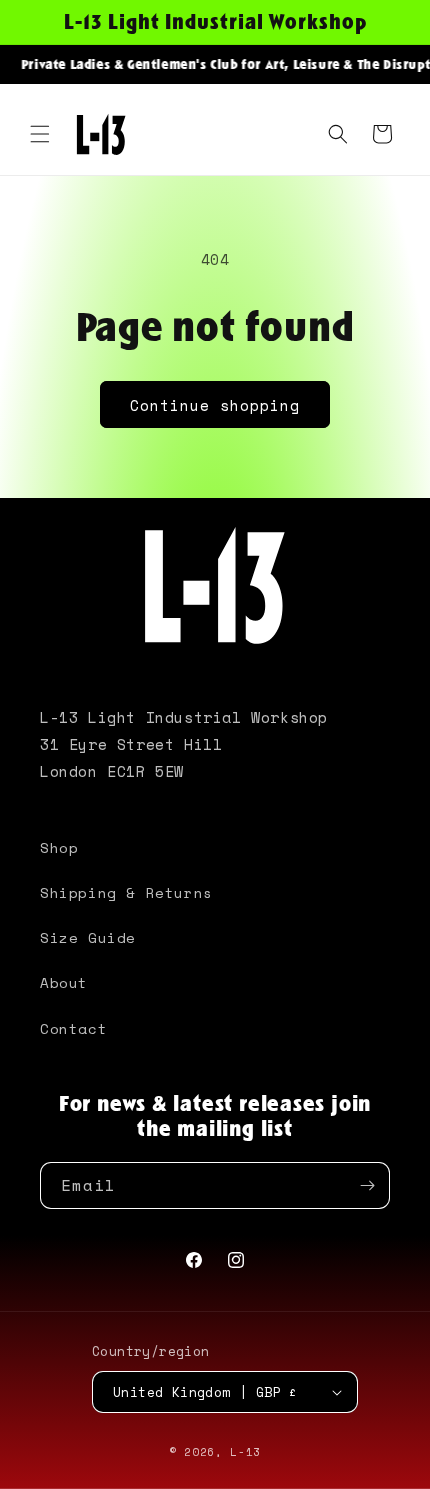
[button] (40, 134)
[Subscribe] (367, 1185)
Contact (73, 1028)
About (64, 982)
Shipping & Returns (126, 892)
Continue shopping (215, 405)
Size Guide (88, 937)
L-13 (245, 1452)
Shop (59, 847)
